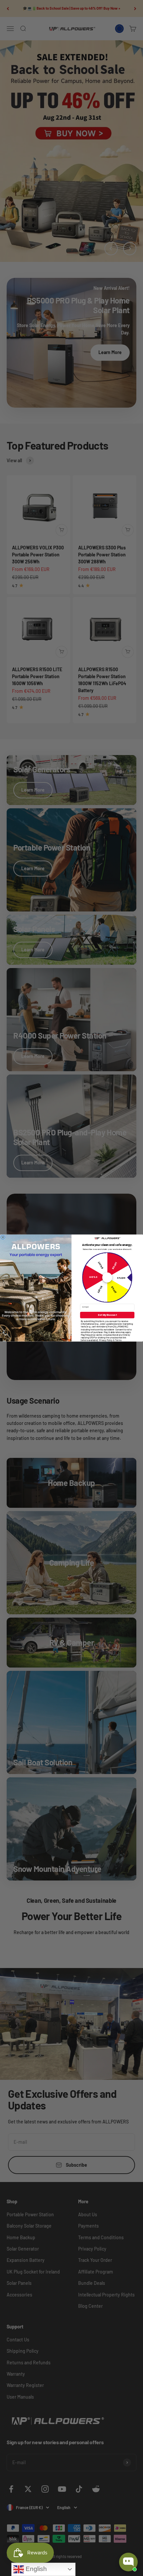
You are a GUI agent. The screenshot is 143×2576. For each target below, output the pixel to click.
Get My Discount (107, 1315)
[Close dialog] (3, 1237)
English (35, 2569)
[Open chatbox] (128, 2562)
